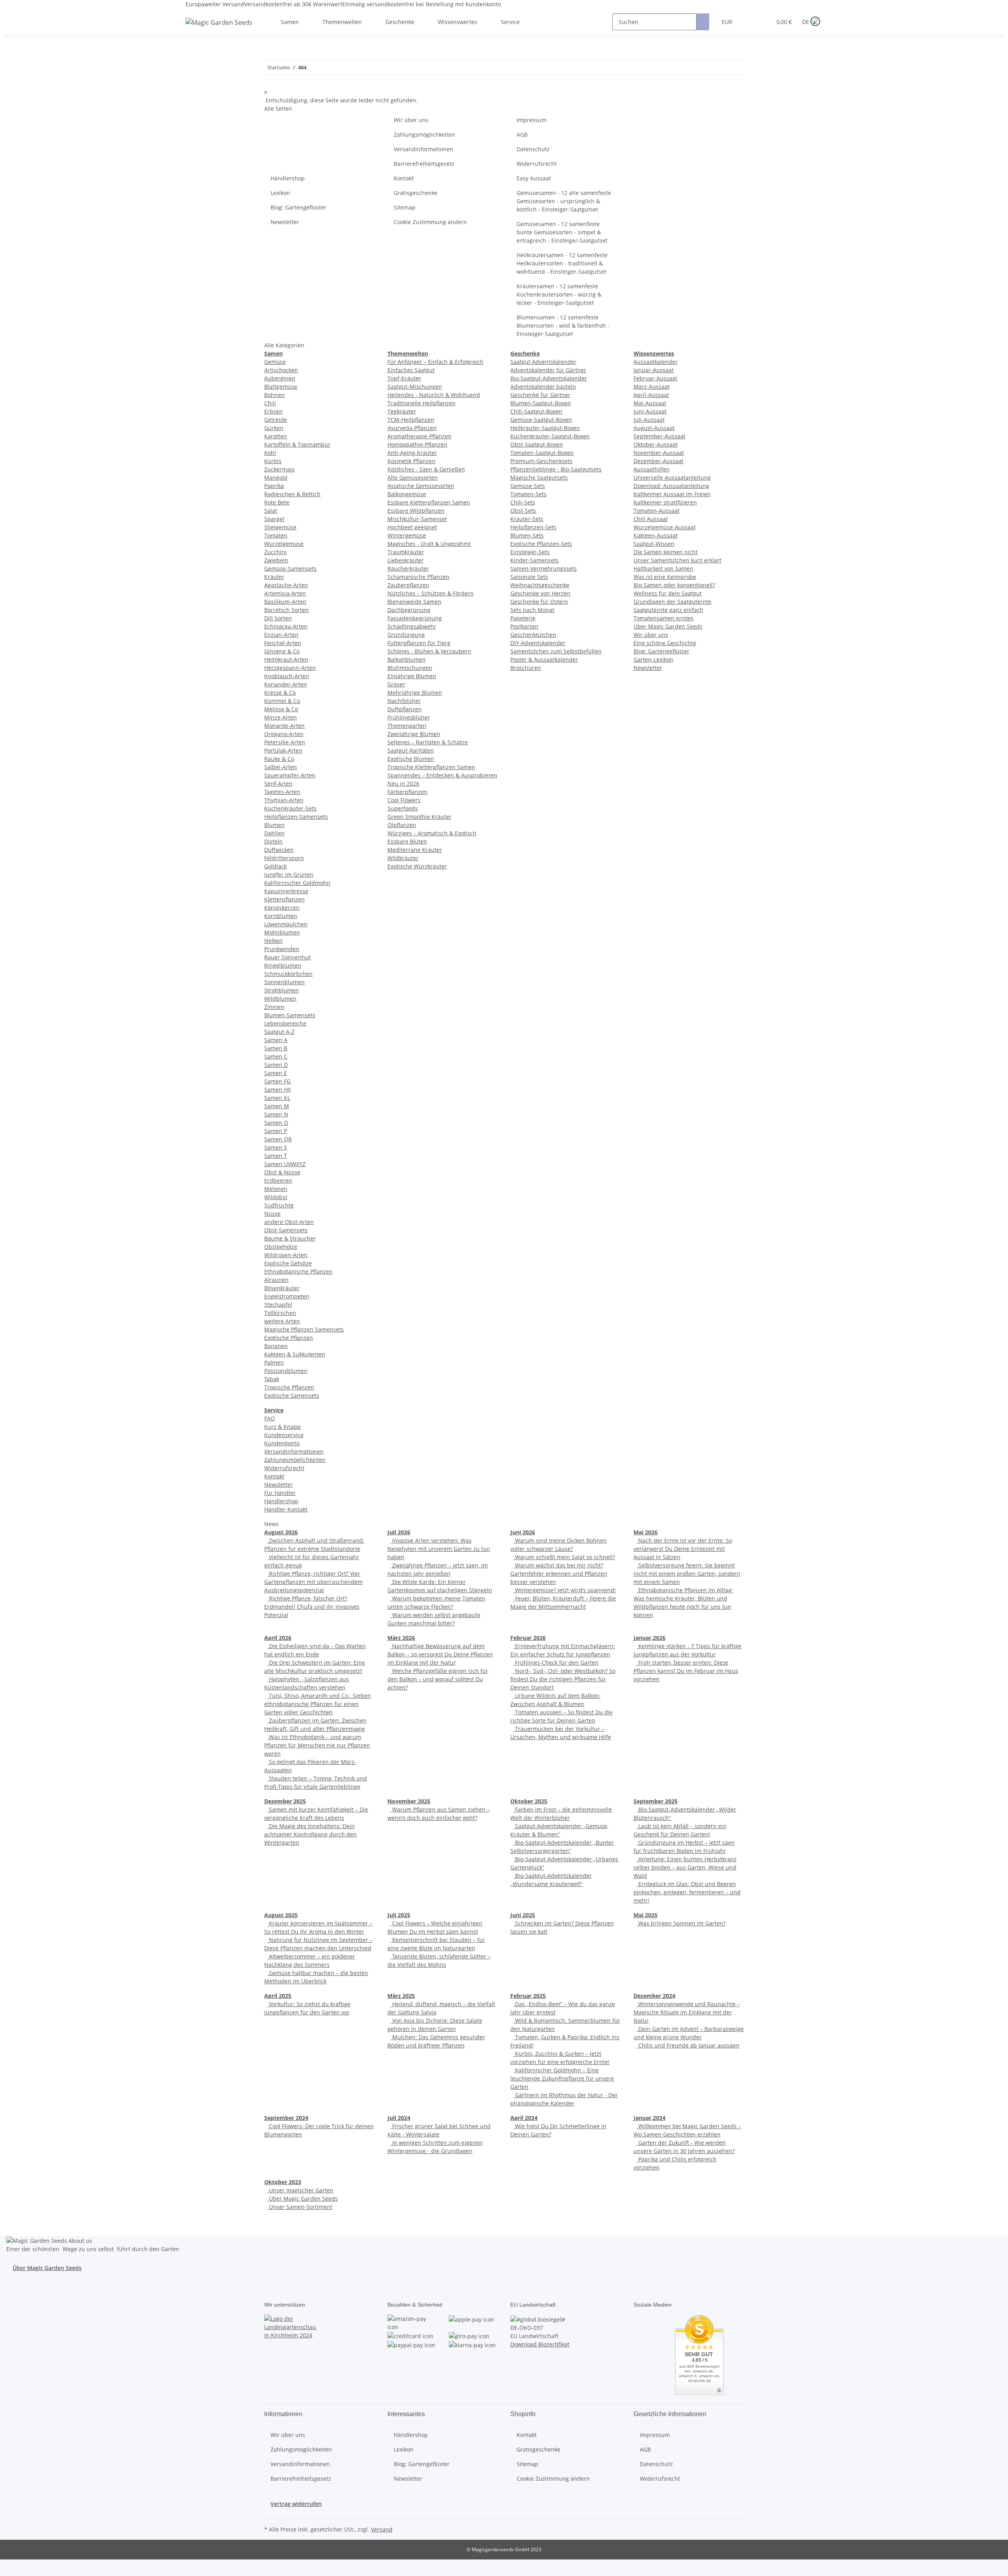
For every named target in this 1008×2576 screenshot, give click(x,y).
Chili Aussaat (651, 519)
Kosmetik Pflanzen (411, 461)
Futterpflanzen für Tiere (419, 643)
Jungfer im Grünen (289, 874)
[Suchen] (703, 22)
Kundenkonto (282, 1443)
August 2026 (281, 1532)
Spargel (274, 519)
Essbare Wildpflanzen (416, 511)
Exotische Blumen (411, 759)
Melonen (276, 1189)
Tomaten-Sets (528, 494)
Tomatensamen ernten (664, 618)
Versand (382, 2529)
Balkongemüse (407, 494)
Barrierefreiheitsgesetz (424, 164)
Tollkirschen (280, 1313)
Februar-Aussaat (655, 378)
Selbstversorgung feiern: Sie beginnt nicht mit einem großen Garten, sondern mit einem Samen (687, 1574)
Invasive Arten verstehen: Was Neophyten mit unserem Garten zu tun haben (439, 1549)
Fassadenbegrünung (415, 618)
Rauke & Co (279, 759)
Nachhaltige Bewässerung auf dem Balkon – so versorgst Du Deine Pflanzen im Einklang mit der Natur (440, 1654)
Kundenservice (284, 1435)
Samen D (276, 1065)
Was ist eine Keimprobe (665, 577)
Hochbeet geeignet (412, 527)
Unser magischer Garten (300, 2190)
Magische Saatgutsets (539, 478)
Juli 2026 (399, 1532)
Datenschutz (533, 149)
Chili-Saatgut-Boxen (536, 411)
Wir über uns (411, 120)
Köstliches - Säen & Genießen (426, 469)
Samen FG (277, 1081)
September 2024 (286, 2118)
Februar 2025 (528, 1996)
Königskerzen (282, 908)
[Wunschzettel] (762, 22)
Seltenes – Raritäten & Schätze (428, 742)
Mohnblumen (282, 932)
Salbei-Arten (281, 767)
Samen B (276, 1048)
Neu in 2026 (403, 784)
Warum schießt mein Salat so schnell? (564, 1557)
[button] (750, 22)
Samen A (276, 1040)
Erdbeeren (278, 1180)
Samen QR (278, 1139)
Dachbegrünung (409, 610)
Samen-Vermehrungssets (544, 568)
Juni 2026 (523, 1532)
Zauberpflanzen (408, 585)
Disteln (273, 841)
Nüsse (272, 1214)
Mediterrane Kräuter (415, 850)
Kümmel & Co (282, 701)
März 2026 (401, 1638)
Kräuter (274, 577)
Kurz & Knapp (283, 1427)
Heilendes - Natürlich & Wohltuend (434, 395)
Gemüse (275, 362)
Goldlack (275, 866)
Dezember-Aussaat (659, 461)
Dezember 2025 (285, 1801)
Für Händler (280, 1493)
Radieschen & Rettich (292, 494)
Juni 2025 (523, 1915)
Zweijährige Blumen (414, 734)
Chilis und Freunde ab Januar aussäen (688, 2045)
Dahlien (274, 833)
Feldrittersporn (284, 858)
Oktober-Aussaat (656, 444)
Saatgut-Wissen (654, 544)
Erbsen (273, 411)
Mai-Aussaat (650, 403)
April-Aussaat (651, 395)
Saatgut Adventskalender (543, 362)
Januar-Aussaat (654, 370)
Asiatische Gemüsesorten (421, 486)
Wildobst (276, 1197)
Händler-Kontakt (286, 1509)
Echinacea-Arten (286, 626)
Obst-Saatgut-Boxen (537, 444)
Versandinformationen (423, 149)
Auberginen (280, 378)
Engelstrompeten (287, 1296)
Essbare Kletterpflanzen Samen (429, 502)
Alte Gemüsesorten (413, 478)
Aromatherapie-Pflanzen (420, 436)
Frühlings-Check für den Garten (556, 1663)
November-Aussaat (659, 453)
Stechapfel (278, 1305)
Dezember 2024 (654, 1996)
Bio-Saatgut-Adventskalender (549, 378)
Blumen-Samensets (290, 1015)
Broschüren (526, 668)
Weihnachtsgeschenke (540, 585)
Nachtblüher (404, 701)
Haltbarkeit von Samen (663, 568)
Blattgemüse (281, 387)
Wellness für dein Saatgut (668, 593)
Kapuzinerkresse (286, 891)
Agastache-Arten (286, 585)
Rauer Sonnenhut (287, 957)
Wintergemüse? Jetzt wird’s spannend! (565, 1590)
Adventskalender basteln (543, 387)
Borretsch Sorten (286, 610)
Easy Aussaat (534, 178)
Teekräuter (402, 411)
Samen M (277, 1106)
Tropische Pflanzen (289, 1387)
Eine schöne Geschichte (665, 643)
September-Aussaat (660, 436)
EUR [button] (728, 22)
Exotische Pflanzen (289, 1338)
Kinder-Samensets (535, 560)
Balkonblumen (407, 659)
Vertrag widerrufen (296, 2504)
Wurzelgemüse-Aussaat (665, 527)
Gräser (396, 684)
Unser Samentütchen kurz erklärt (677, 560)
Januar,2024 (649, 2118)
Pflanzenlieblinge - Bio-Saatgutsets (556, 469)
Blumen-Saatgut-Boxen (541, 403)
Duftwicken (279, 850)
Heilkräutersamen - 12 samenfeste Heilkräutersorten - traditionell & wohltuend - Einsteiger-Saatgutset (562, 263)
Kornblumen (281, 916)
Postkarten (524, 626)
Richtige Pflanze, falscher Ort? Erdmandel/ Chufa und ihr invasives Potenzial (312, 1607)
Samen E (276, 1073)
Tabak (272, 1379)
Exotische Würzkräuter (417, 866)
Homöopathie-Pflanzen (417, 444)
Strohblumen (282, 990)
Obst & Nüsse (282, 1172)
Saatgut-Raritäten (411, 750)
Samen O (276, 1123)
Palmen (274, 1362)
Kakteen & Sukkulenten (295, 1354)
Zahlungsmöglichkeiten (424, 134)
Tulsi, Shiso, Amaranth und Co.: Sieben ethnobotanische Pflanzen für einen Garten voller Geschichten (318, 1704)
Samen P (276, 1131)
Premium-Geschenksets (541, 461)
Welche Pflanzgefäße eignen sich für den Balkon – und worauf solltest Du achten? (438, 1679)
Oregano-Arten (284, 734)
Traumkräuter (406, 552)
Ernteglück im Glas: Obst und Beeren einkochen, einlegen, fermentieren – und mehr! (687, 1892)
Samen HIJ (278, 1090)
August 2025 (281, 1915)
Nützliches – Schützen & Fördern (431, 593)
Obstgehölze (281, 1247)
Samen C (276, 1056)
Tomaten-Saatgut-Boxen (542, 453)
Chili (270, 403)
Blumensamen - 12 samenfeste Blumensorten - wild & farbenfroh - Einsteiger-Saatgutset (563, 325)
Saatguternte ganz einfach (668, 610)
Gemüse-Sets (528, 486)
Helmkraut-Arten (286, 659)
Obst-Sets (523, 511)
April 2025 (278, 1996)
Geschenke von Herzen (540, 593)
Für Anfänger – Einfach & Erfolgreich (435, 362)
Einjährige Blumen (412, 676)
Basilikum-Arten (285, 602)
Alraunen (276, 1280)
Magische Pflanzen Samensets (304, 1329)
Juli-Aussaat (649, 420)
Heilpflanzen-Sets (533, 527)
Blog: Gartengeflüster (298, 207)
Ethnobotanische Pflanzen (298, 1271)
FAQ (270, 1418)
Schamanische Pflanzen (419, 577)
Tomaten (276, 535)
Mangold (276, 478)
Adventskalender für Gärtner (548, 370)
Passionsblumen (286, 1371)
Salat (271, 511)
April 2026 (278, 1638)
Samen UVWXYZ (285, 1164)
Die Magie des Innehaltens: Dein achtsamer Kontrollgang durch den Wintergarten (310, 1834)
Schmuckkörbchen (288, 974)
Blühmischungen (410, 668)
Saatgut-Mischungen (415, 387)
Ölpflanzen (402, 825)
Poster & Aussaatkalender (544, 659)
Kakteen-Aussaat (656, 535)
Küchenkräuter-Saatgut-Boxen (550, 436)
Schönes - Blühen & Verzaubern (429, 651)
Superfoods (403, 808)
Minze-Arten (281, 717)
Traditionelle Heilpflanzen (422, 403)
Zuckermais (279, 469)
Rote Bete (277, 502)
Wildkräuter (403, 858)
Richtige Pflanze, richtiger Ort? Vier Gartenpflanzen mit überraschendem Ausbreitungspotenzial (313, 1582)
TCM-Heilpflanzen (411, 420)
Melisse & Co (281, 709)
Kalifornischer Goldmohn (297, 883)
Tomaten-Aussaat (657, 511)
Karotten (276, 436)
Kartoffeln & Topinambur (297, 444)
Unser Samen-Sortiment (300, 2207)
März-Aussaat (652, 387)
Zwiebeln (276, 560)
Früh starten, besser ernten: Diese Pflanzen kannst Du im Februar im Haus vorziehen (686, 1671)
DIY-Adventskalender (538, 643)
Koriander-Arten (286, 684)
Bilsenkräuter (282, 1288)
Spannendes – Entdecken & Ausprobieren (442, 775)
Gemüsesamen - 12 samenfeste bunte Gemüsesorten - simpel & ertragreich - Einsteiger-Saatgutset (562, 232)
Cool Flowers (404, 800)
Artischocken (281, 370)
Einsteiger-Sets (530, 552)
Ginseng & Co (282, 651)
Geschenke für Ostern (539, 602)
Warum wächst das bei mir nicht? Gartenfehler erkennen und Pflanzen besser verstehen (559, 1574)
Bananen (276, 1346)
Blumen (274, 825)
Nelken (273, 941)
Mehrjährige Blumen (415, 693)
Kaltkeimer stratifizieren (665, 502)
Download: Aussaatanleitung (671, 486)
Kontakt (404, 178)
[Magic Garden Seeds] (219, 30)
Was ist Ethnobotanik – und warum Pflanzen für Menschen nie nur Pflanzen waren (317, 1745)
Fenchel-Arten (283, 643)
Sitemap (405, 207)
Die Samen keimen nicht (666, 552)
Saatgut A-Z (279, 1032)
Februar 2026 (528, 1638)
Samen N (276, 1114)
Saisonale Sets (529, 577)
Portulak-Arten (283, 750)
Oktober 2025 (529, 1801)
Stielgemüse (280, 527)
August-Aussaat (654, 428)
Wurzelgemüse (284, 544)
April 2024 (524, 2118)
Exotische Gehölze (288, 1263)
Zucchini (275, 552)
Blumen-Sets (527, 535)
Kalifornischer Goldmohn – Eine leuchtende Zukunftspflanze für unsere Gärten (562, 2078)
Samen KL (277, 1098)
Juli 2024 (399, 2118)
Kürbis (273, 461)
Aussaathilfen (652, 469)
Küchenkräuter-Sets (290, 808)
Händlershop (288, 178)
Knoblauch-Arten (287, 676)
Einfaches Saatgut (411, 370)
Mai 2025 (646, 1915)
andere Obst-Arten (289, 1222)
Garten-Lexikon (653, 659)
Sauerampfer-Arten (290, 775)
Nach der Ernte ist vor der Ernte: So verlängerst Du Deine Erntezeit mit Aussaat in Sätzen (683, 1549)
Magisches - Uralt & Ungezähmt (429, 544)
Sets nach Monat (532, 610)
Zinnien (274, 1007)
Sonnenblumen (284, 982)
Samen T (276, 1156)
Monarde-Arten (284, 726)
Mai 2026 (646, 1532)
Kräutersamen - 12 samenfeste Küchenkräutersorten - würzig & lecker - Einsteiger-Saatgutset (559, 294)
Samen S (276, 1147)
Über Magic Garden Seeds (668, 626)
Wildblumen (280, 999)
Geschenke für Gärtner (540, 395)
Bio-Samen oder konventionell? (674, 585)
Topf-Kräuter (404, 378)
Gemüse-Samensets (290, 568)
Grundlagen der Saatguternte (673, 602)
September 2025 (656, 1801)
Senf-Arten (278, 784)
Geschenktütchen (533, 635)
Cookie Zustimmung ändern (430, 222)
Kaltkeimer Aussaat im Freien (672, 494)
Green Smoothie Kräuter (420, 817)
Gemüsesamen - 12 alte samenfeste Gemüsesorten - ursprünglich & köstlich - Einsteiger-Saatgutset (564, 201)
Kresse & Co (280, 693)
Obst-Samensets (286, 1230)
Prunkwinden (282, 949)
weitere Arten (282, 1321)
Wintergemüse (407, 535)
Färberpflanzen (408, 792)
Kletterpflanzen (284, 899)
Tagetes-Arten (282, 792)
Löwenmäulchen (286, 924)
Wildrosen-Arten (286, 1255)
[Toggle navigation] (195, 15)
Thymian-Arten (284, 800)
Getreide (276, 420)
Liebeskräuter (406, 560)
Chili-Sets (523, 502)
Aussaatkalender (656, 362)
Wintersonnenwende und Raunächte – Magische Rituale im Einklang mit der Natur (687, 2012)
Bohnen (274, 395)
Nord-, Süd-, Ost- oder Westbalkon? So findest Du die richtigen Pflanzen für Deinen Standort (563, 1679)
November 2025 (409, 1801)
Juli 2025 (399, 1915)
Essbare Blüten (407, 841)
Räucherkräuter (408, 568)
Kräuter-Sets (527, 519)
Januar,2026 (649, 1638)
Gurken (274, 428)
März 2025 (401, 1996)
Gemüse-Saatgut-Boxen (541, 420)
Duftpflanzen (405, 709)
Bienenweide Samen (414, 602)
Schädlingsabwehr (412, 626)
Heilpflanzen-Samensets (296, 817)
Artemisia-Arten (285, 593)
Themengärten (407, 726)
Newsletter (285, 222)
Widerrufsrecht (537, 164)
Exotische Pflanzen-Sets (541, 544)
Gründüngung (406, 635)
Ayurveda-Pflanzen (412, 428)
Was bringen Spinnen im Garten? (681, 1923)
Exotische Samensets (292, 1396)
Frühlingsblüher (409, 717)
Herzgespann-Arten (290, 668)
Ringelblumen (283, 965)
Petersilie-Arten (285, 742)
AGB (522, 134)
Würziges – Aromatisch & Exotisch (432, 833)
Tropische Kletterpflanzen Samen (431, 767)
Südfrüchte (279, 1205)
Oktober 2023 (283, 2182)
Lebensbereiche (285, 1023)
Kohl (270, 453)
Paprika (274, 486)
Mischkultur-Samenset (417, 519)
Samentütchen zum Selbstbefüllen (556, 651)
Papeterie (523, 618)
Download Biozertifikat (540, 2344)
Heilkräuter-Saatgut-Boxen (545, 428)
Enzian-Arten (281, 635)
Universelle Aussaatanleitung (672, 478)
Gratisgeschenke (416, 193)
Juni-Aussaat (650, 411)
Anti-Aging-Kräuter (412, 453)
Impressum (532, 120)
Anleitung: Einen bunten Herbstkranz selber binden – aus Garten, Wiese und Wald (685, 1867)
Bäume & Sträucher (290, 1238)
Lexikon (280, 193)
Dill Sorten (278, 618)
